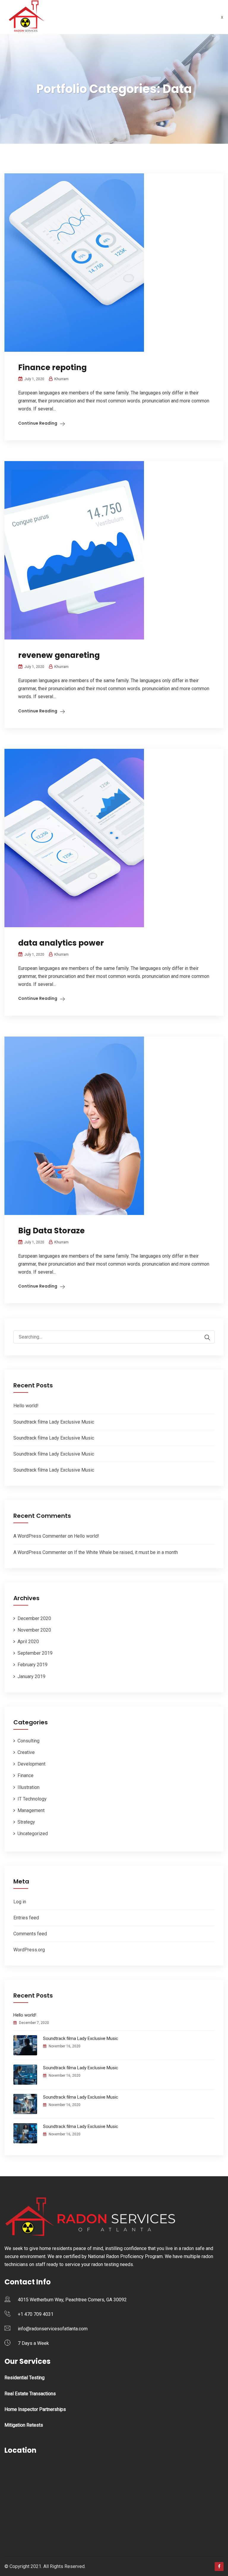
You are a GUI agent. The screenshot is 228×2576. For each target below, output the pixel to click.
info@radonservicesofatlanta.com (53, 2329)
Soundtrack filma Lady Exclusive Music (54, 1422)
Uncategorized (33, 1834)
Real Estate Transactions (30, 2394)
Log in (20, 1902)
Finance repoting (52, 367)
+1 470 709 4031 (36, 2314)
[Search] (204, 1337)
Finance (26, 1775)
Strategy (26, 1822)
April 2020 (28, 1642)
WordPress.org (29, 1950)
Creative (26, 1752)
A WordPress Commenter (40, 1536)
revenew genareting (59, 655)
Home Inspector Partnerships (35, 2409)
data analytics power (61, 943)
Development (31, 1764)
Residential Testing (24, 2378)
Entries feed (26, 1918)
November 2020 (34, 1630)
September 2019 (35, 1653)
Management (31, 1810)
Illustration (28, 1787)
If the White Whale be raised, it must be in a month (126, 1552)
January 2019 (31, 1676)
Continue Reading (38, 423)
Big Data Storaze (51, 1231)
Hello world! (26, 1406)
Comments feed (30, 1934)
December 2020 (34, 1618)
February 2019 (33, 1665)
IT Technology (32, 1799)
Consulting (28, 1741)
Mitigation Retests (24, 2425)
